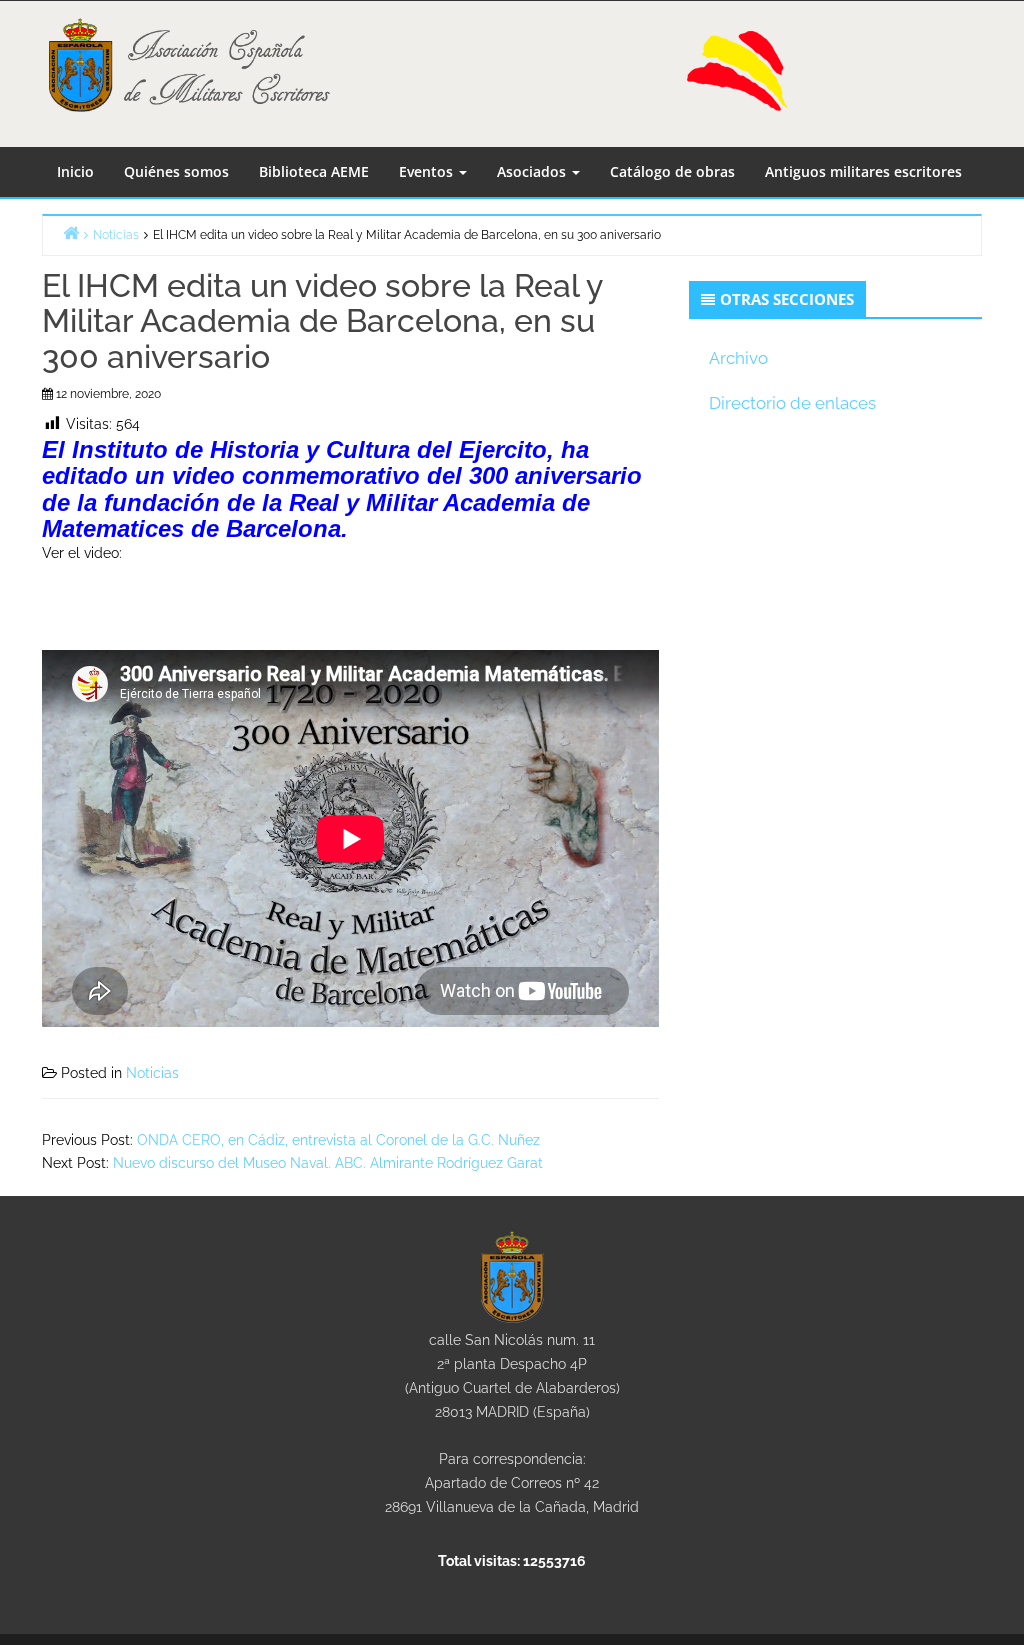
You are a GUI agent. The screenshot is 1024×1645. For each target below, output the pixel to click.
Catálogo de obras (672, 171)
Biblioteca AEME (314, 171)
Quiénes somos (176, 171)
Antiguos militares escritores (863, 171)
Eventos (428, 171)
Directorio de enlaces (792, 403)
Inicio (75, 171)
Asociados (533, 171)
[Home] (71, 232)
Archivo (738, 358)
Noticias (152, 1073)
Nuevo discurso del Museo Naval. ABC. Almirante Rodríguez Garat (328, 1163)
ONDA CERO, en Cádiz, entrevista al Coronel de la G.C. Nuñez (338, 1140)
